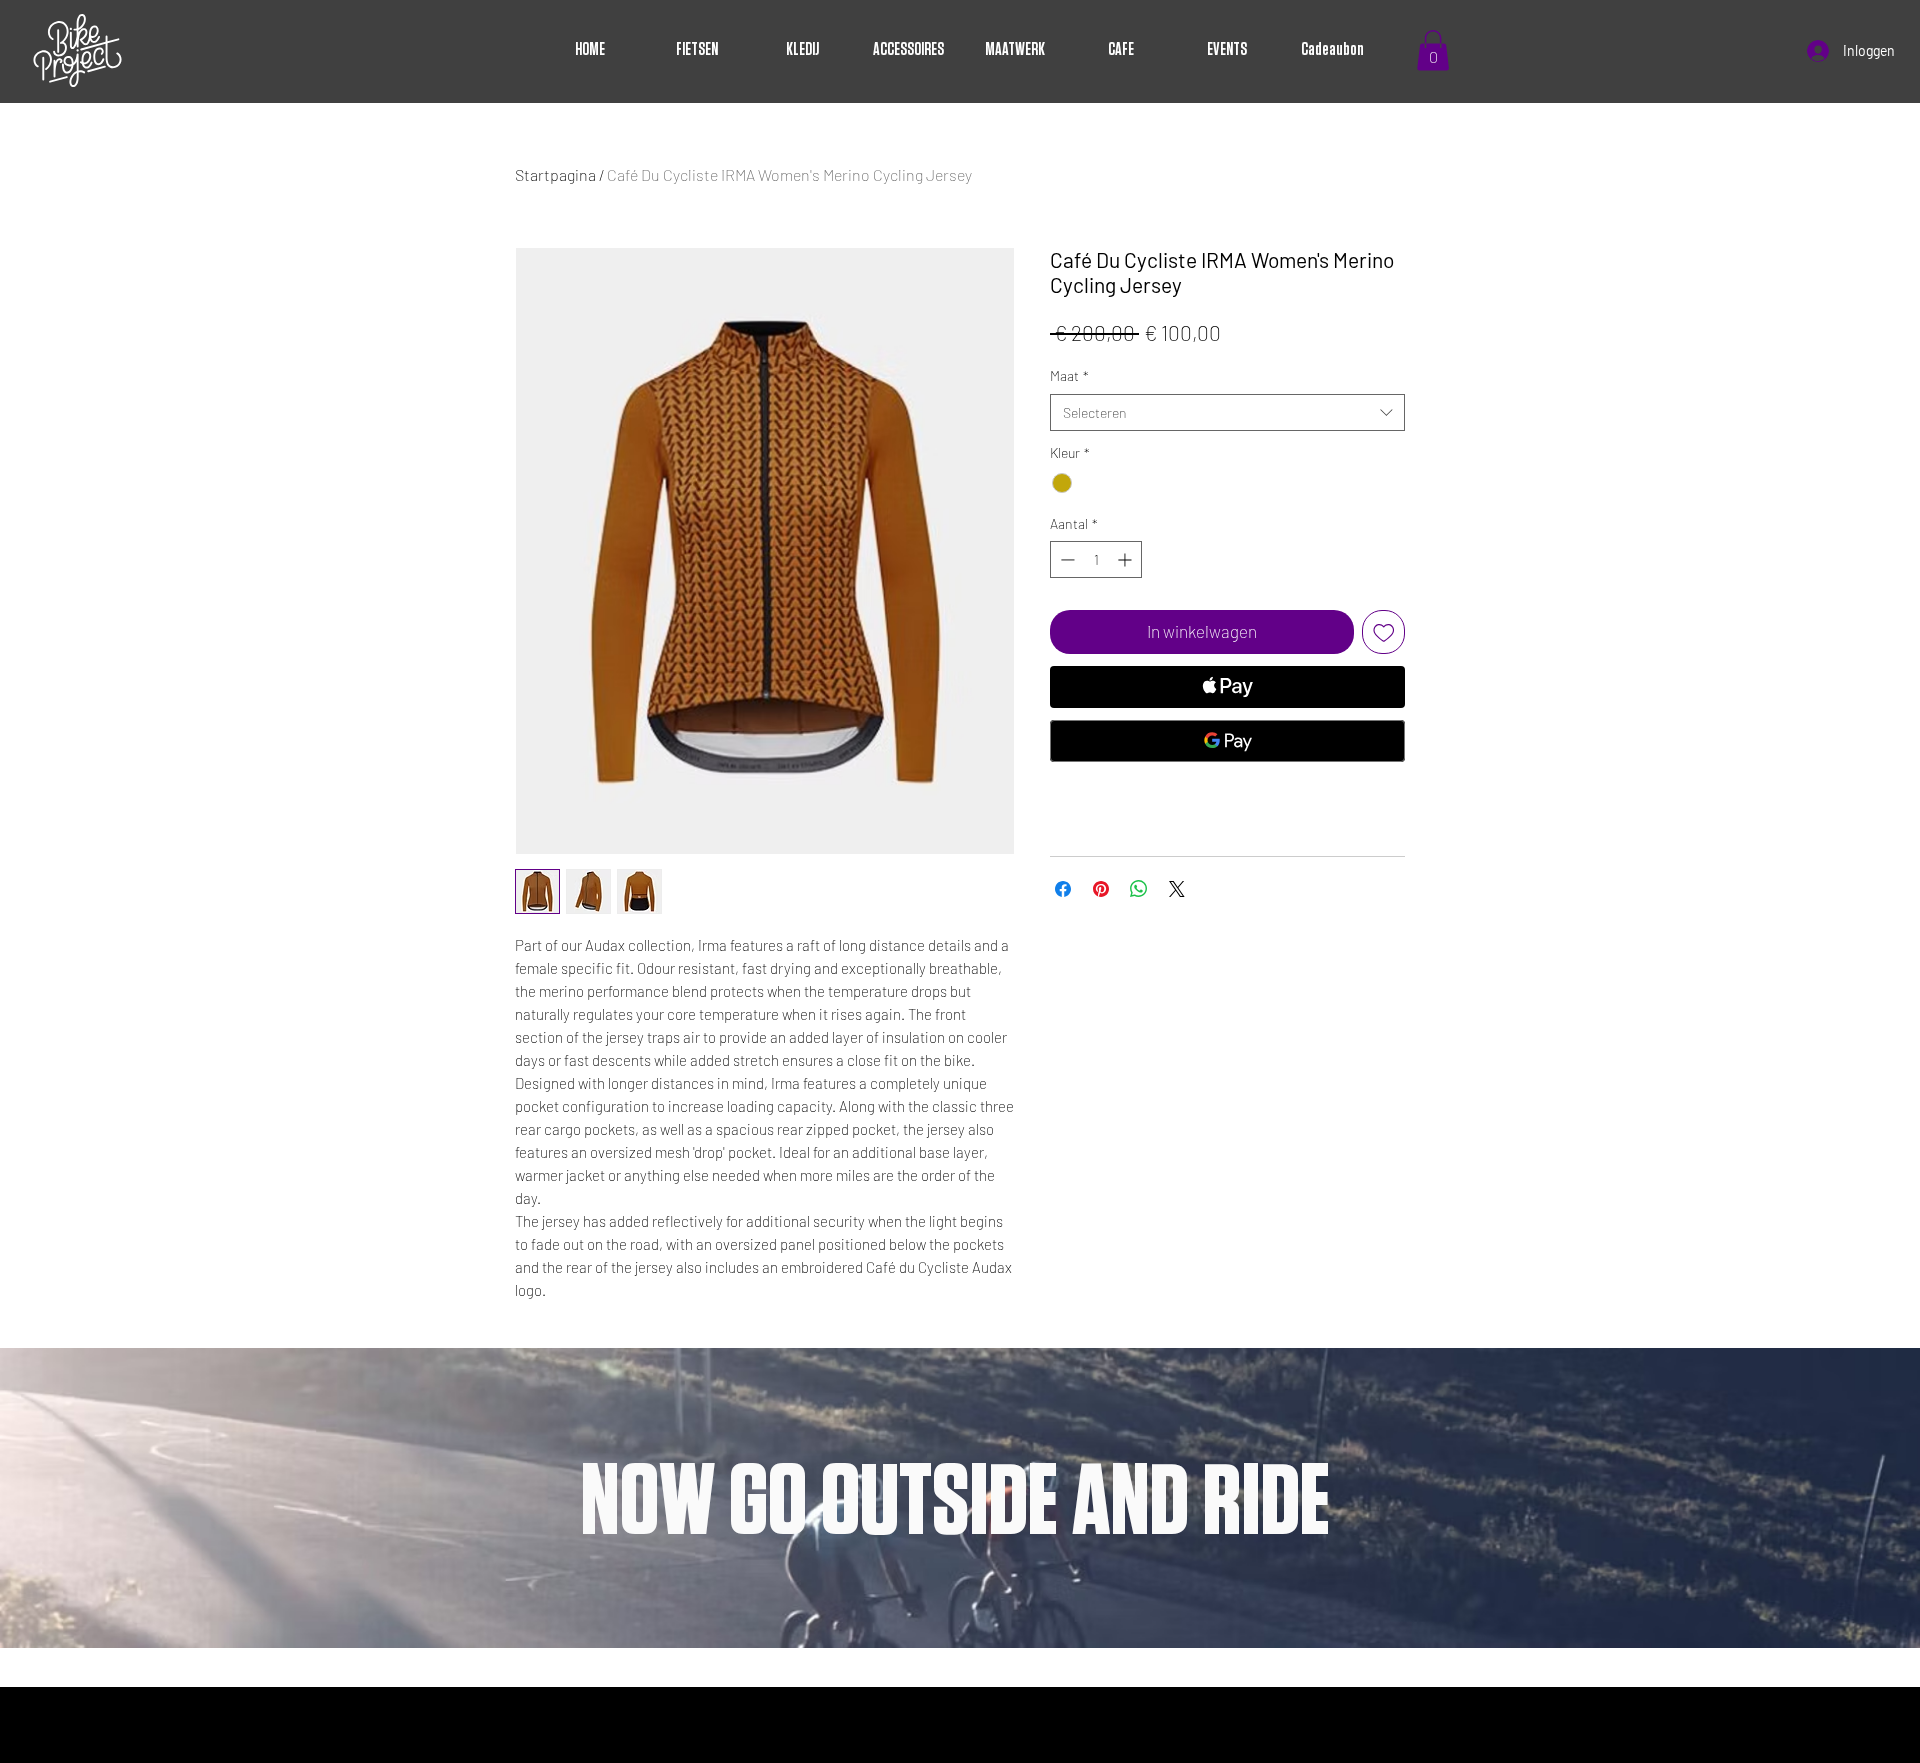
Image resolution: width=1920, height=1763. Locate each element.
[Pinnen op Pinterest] (1101, 889)
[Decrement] (1065, 559)
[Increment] (1126, 559)
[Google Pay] (1227, 741)
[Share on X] (1177, 889)
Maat (1069, 375)
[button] (1433, 50)
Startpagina (555, 174)
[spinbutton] (1096, 559)
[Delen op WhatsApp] (1139, 889)
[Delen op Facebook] (1063, 889)
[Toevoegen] (1384, 632)
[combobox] (1227, 413)
